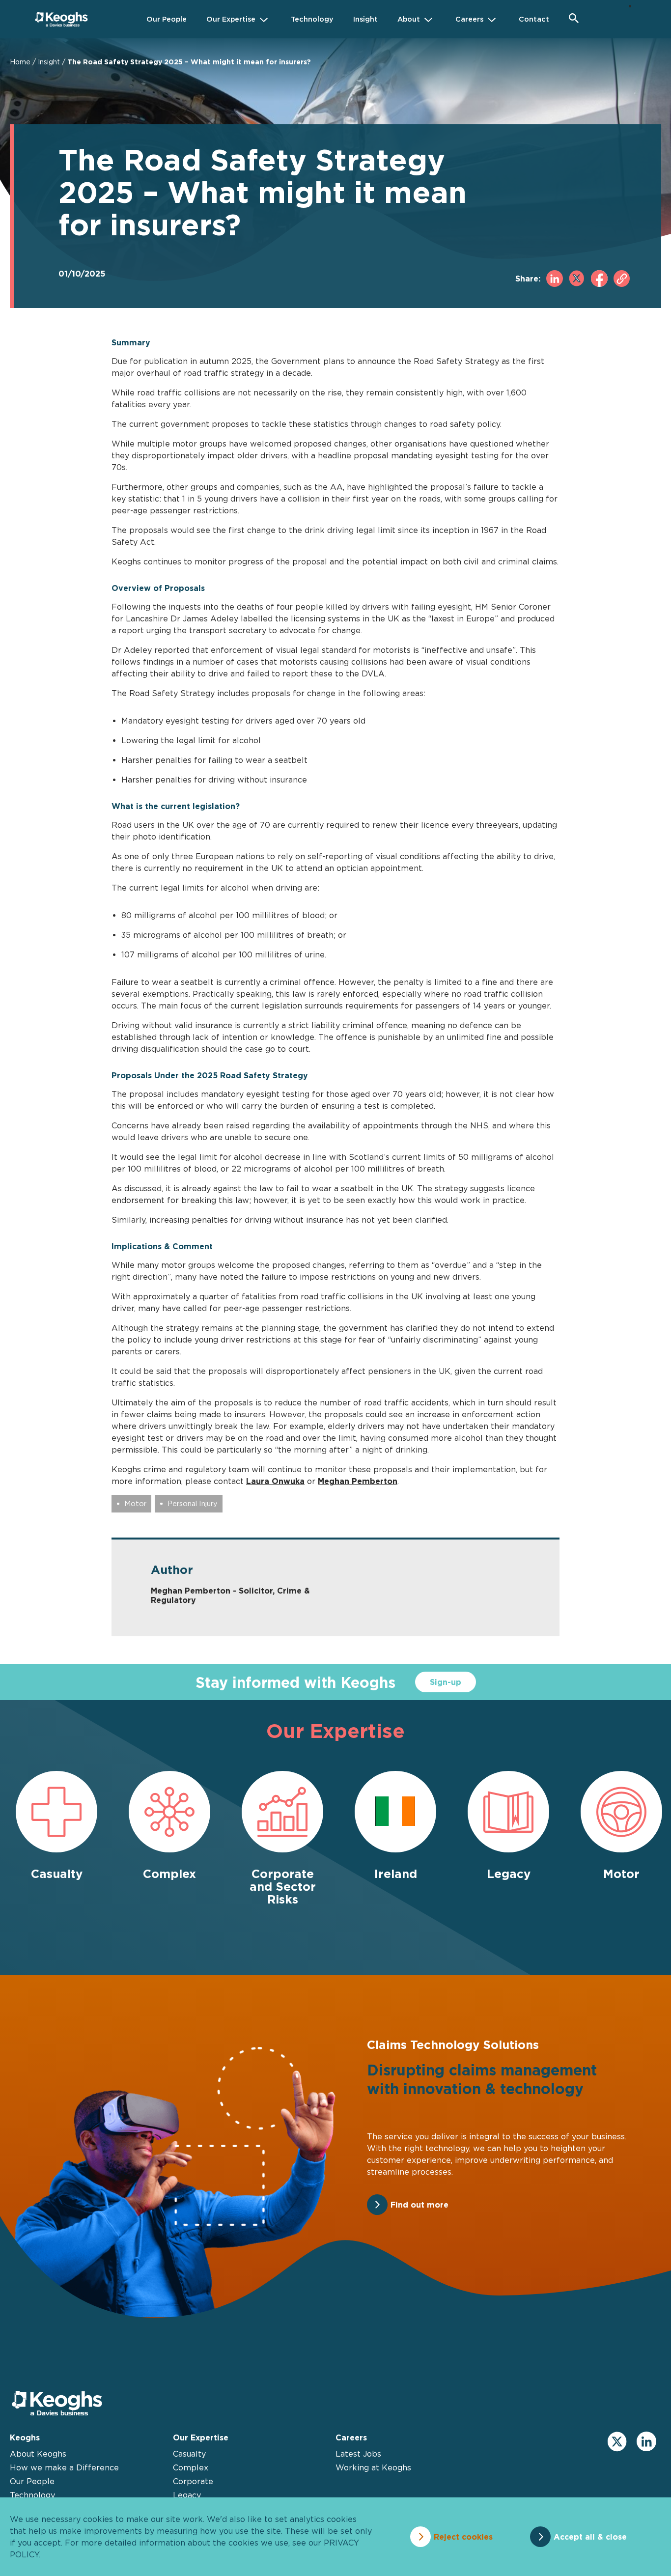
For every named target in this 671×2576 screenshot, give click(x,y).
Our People (32, 2481)
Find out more (419, 2205)
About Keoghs (38, 2454)
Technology (32, 2495)
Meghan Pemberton (358, 1481)
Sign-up (446, 1682)
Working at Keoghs (373, 2467)
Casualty (189, 2454)
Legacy (187, 2495)
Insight (49, 62)
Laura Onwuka (275, 1481)
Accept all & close (590, 2537)
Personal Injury (193, 1503)
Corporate (193, 2481)
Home (20, 62)
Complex (191, 2467)
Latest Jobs (358, 2454)
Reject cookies (463, 2537)
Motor (135, 1503)
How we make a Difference (64, 2467)
